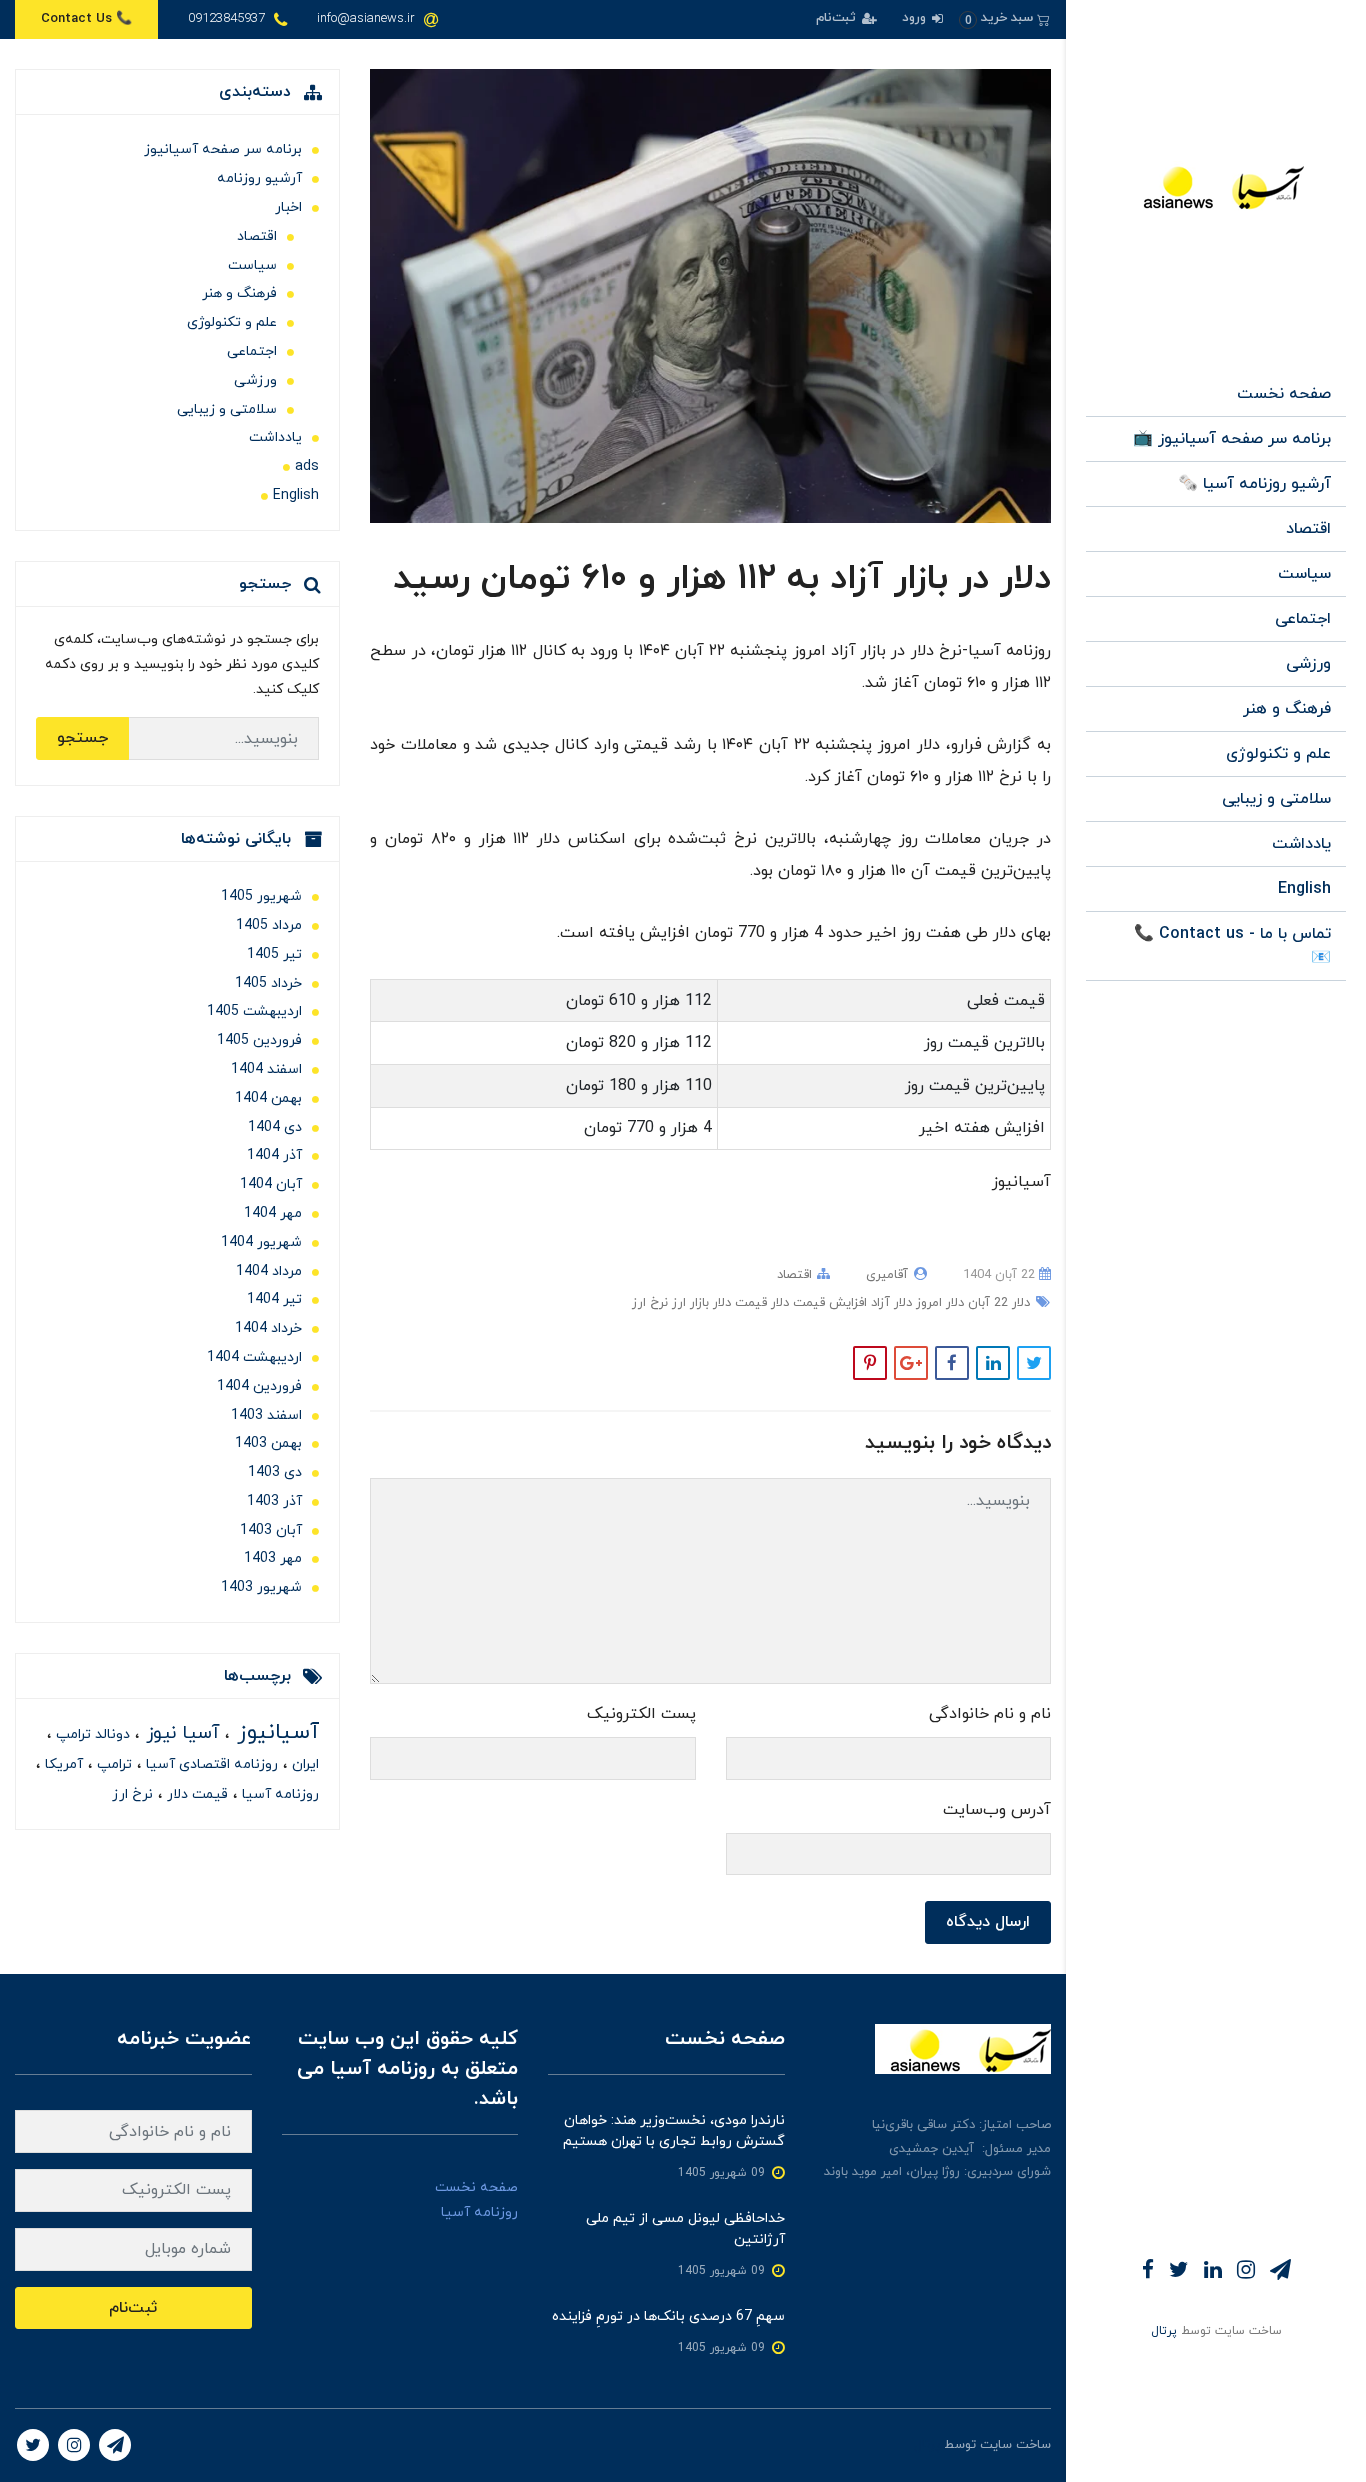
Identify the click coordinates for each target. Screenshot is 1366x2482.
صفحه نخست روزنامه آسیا (476, 2200)
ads (307, 466)
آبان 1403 (271, 1530)
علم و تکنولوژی (1278, 754)
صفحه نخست (1284, 394)
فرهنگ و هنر (1287, 709)
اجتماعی (1303, 619)
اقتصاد (1308, 529)
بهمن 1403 (268, 1443)
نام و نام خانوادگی (990, 1714)
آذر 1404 (274, 1155)
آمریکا (62, 1764)
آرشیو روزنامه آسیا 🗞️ (1254, 484)
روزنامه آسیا (278, 1794)
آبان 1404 (271, 1184)
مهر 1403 (273, 1558)
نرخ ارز (650, 1303)
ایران (303, 1764)
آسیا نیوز (180, 1733)
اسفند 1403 (266, 1415)
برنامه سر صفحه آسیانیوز (223, 149)
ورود (916, 18)
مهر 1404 (273, 1213)
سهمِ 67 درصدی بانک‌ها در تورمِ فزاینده (668, 2316)
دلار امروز (938, 1303)
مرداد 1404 (269, 1271)
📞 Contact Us (86, 19)
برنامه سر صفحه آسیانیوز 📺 (1232, 439)
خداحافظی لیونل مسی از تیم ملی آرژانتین (685, 2229)
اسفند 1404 (266, 1069)
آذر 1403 (274, 1501)
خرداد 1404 (268, 1328)
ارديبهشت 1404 (254, 1357)
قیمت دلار (738, 1303)
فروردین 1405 (259, 1040)
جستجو (82, 738)
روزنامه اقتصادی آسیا (210, 1764)
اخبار (288, 207)
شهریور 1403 (261, 1587)
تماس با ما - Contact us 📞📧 (1232, 946)
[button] (1004, 18)
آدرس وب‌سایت (997, 1810)
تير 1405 (274, 954)
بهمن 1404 (268, 1098)
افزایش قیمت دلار (817, 1303)
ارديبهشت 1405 (254, 1011)
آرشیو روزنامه (259, 178)
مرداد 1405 (269, 925)
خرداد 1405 (268, 983)
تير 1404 (274, 1299)
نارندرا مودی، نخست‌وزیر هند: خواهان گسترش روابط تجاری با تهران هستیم (674, 2131)
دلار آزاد (889, 1303)
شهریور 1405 (261, 896)
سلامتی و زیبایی (1276, 799)
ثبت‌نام (838, 18)
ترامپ (112, 1764)
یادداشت (1301, 844)
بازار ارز (688, 1303)
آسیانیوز (274, 1732)
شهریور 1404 (261, 1242)
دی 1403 (275, 1472)
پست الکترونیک (641, 1714)
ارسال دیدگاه (988, 1922)
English (1304, 889)
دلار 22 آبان (997, 1303)
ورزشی (1308, 664)
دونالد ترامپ (91, 1734)
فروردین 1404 (259, 1386)
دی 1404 (275, 1127)
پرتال (1164, 2331)
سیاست (1304, 574)
